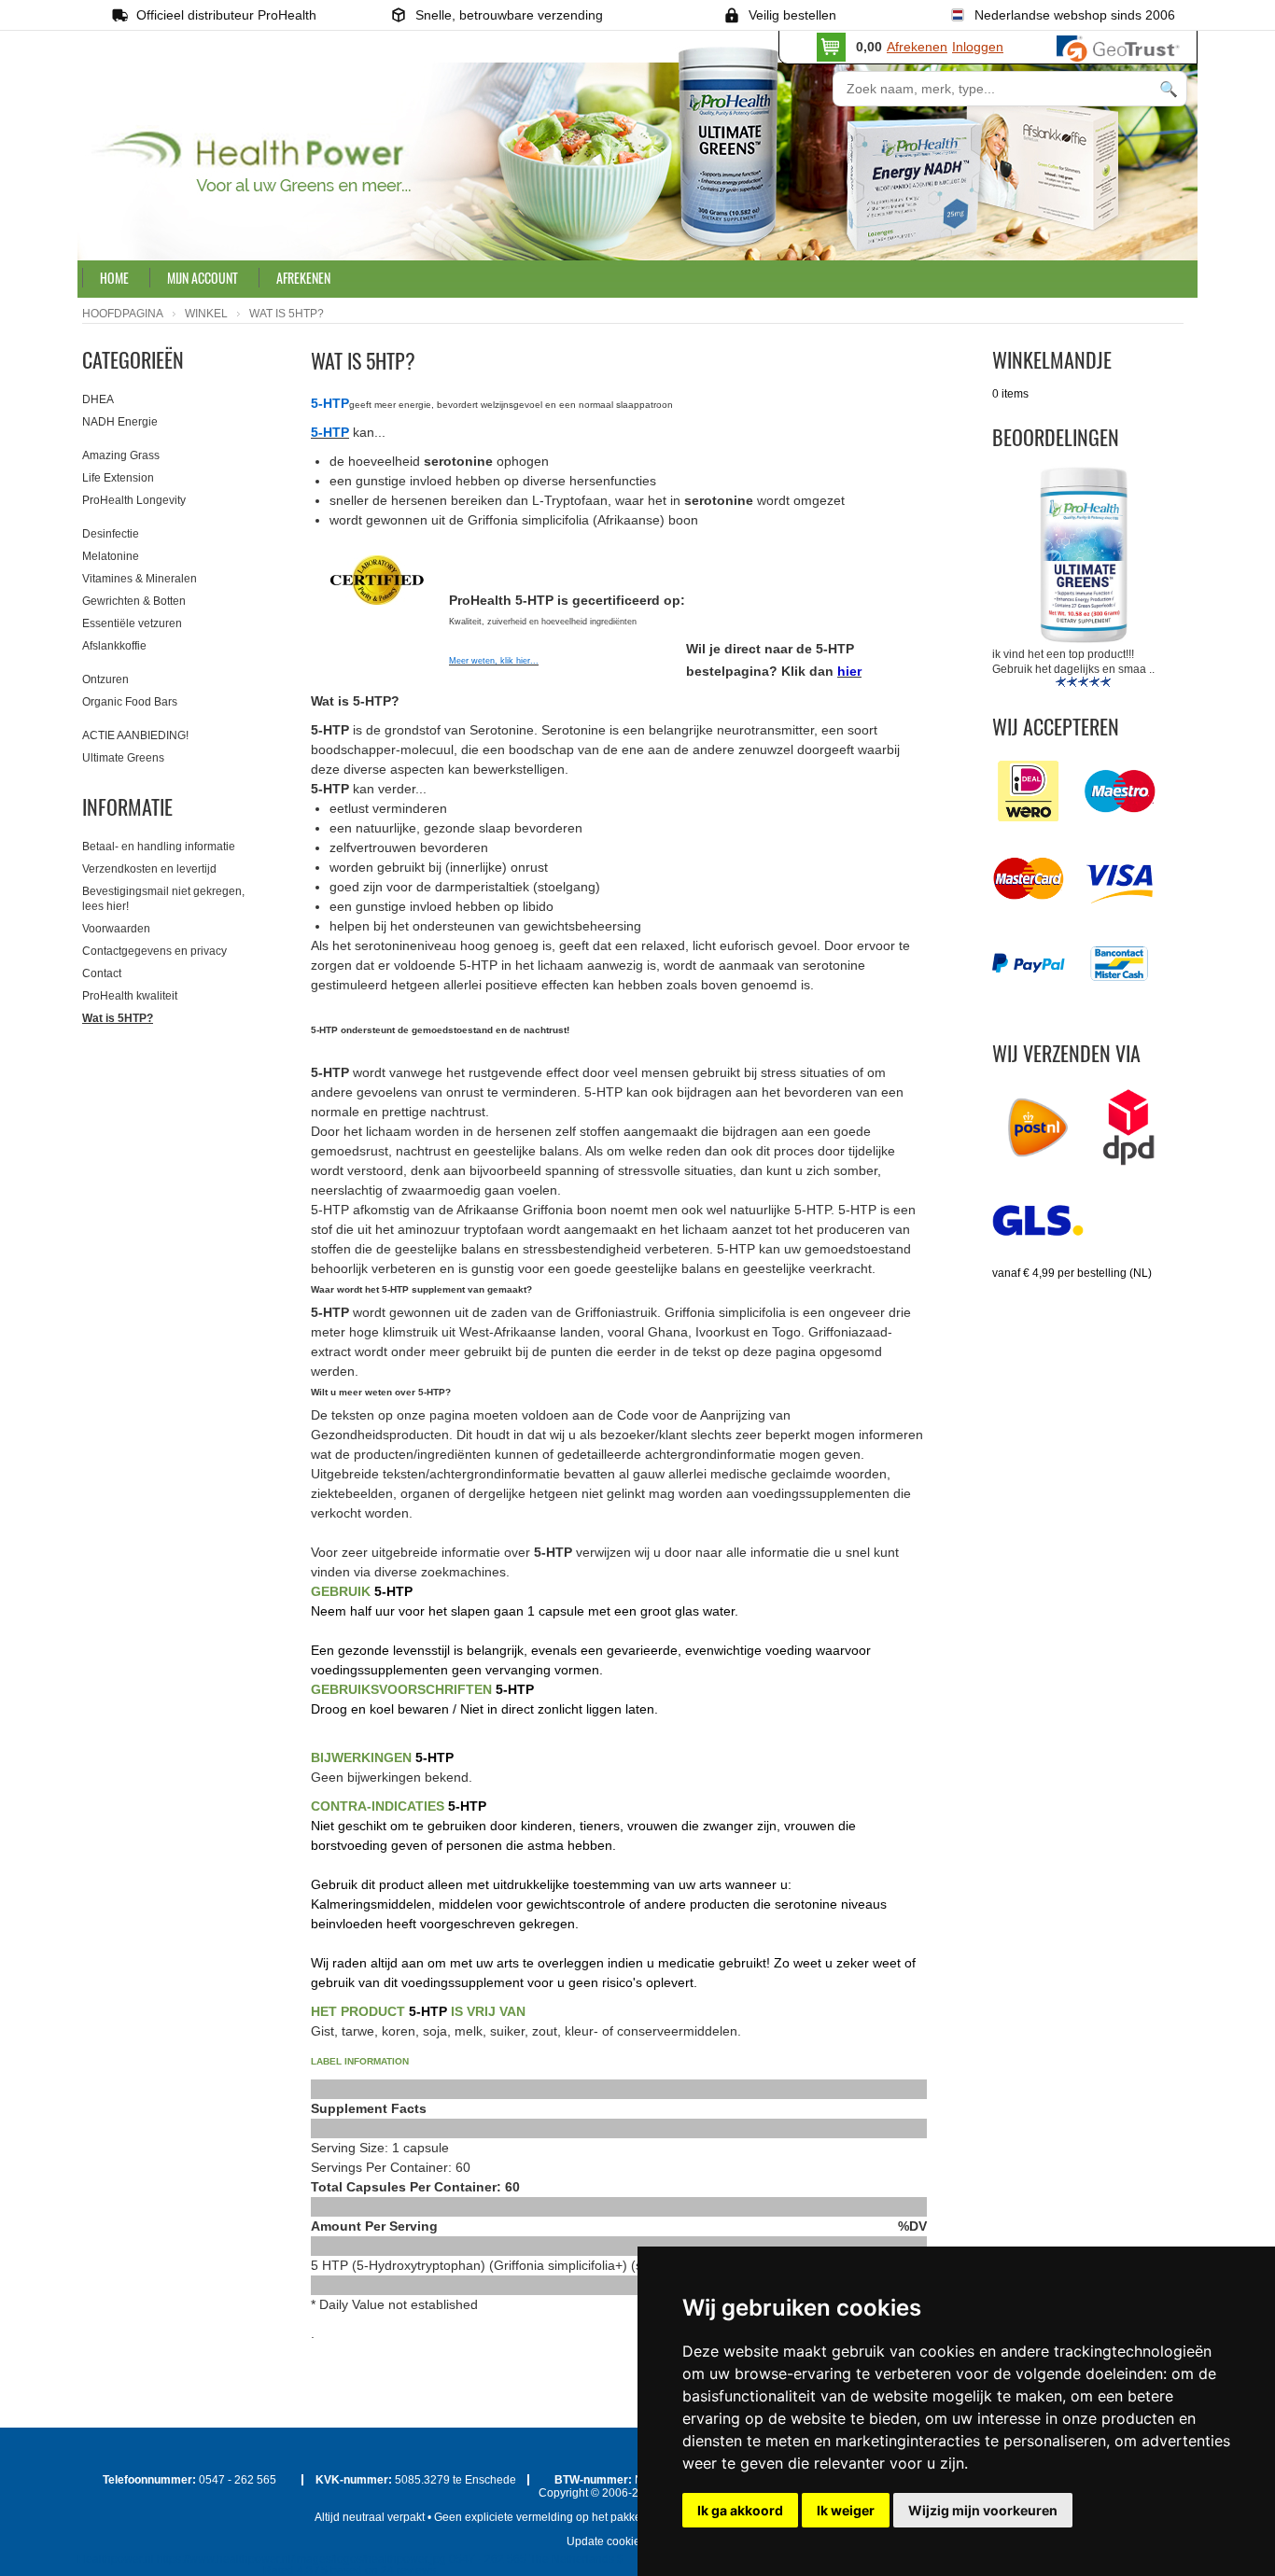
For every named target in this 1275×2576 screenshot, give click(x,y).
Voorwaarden (116, 929)
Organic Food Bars (130, 702)
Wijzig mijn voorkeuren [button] (983, 2510)
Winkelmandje (1052, 359)
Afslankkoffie (114, 646)
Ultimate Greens (123, 758)
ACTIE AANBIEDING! (135, 735)
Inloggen (978, 47)
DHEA (98, 399)
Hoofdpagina (123, 314)
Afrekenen (917, 47)
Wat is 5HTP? (118, 1018)
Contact (102, 973)
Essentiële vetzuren (132, 623)
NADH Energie (120, 422)
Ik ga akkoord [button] (740, 2510)
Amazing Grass (121, 455)
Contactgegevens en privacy (154, 951)
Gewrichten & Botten (134, 601)
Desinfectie (111, 534)
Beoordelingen (1056, 437)
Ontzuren (105, 679)
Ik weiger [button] (846, 2510)
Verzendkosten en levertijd (149, 869)
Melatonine (111, 556)
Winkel (206, 314)
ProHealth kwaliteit (130, 996)
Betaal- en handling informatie (159, 847)
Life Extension (118, 478)
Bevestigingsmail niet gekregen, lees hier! (163, 899)
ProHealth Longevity (134, 500)
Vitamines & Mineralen (140, 579)
